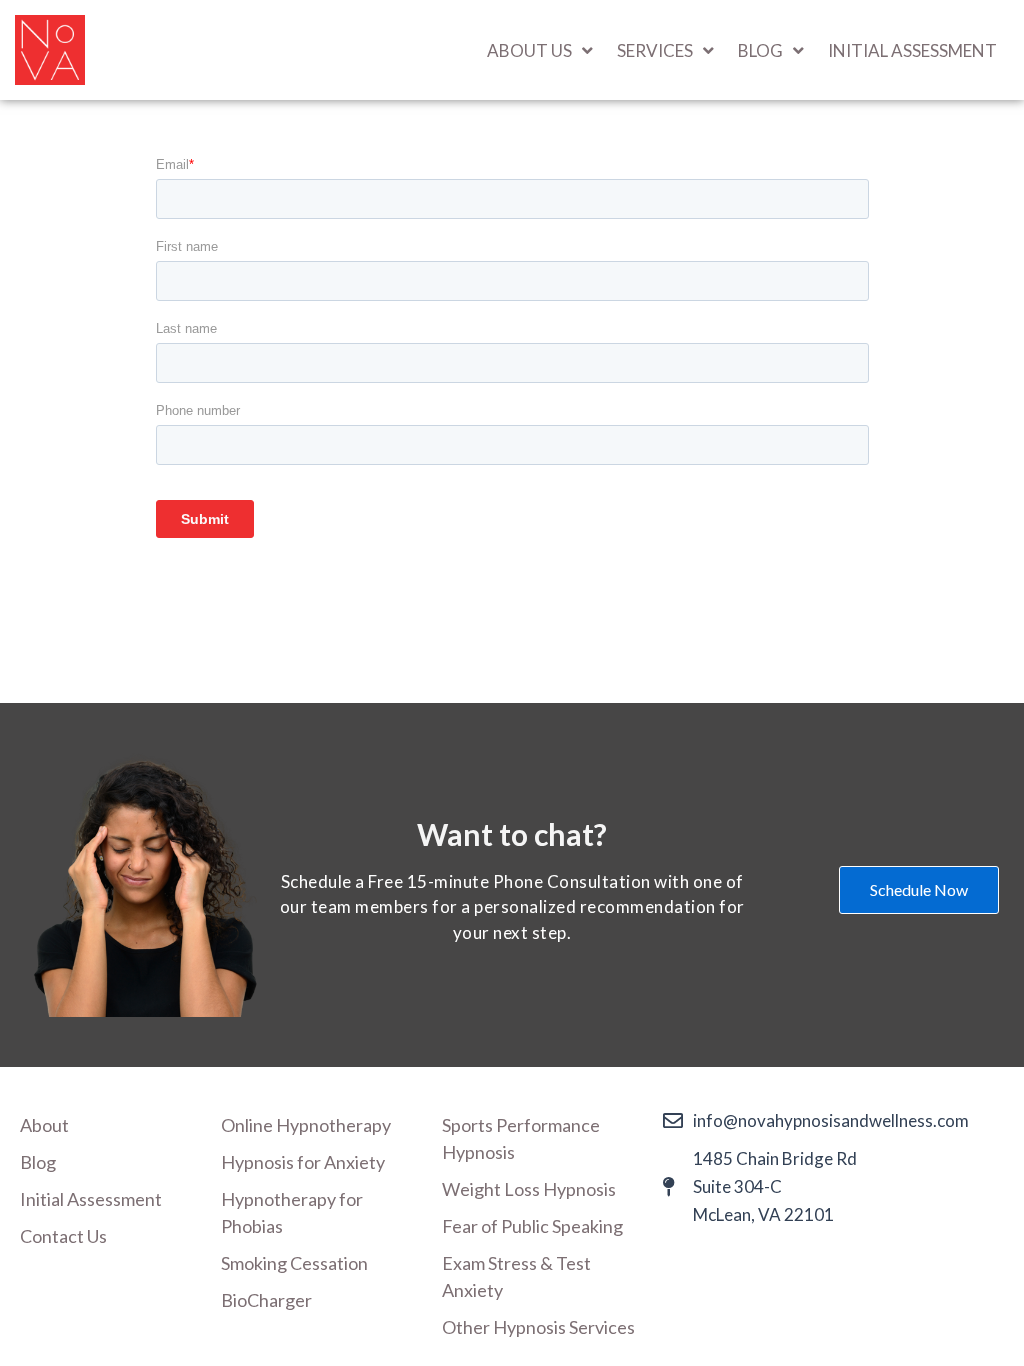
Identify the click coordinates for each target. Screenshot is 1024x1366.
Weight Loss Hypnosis (529, 1189)
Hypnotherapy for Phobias (292, 1212)
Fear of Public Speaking (532, 1226)
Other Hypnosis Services (538, 1327)
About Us (529, 50)
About (44, 1125)
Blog (38, 1162)
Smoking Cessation (294, 1263)
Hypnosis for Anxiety (303, 1162)
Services (655, 50)
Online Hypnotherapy (306, 1125)
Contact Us (63, 1236)
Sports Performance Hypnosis (521, 1138)
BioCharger (266, 1300)
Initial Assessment (912, 50)
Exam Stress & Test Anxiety (516, 1276)
